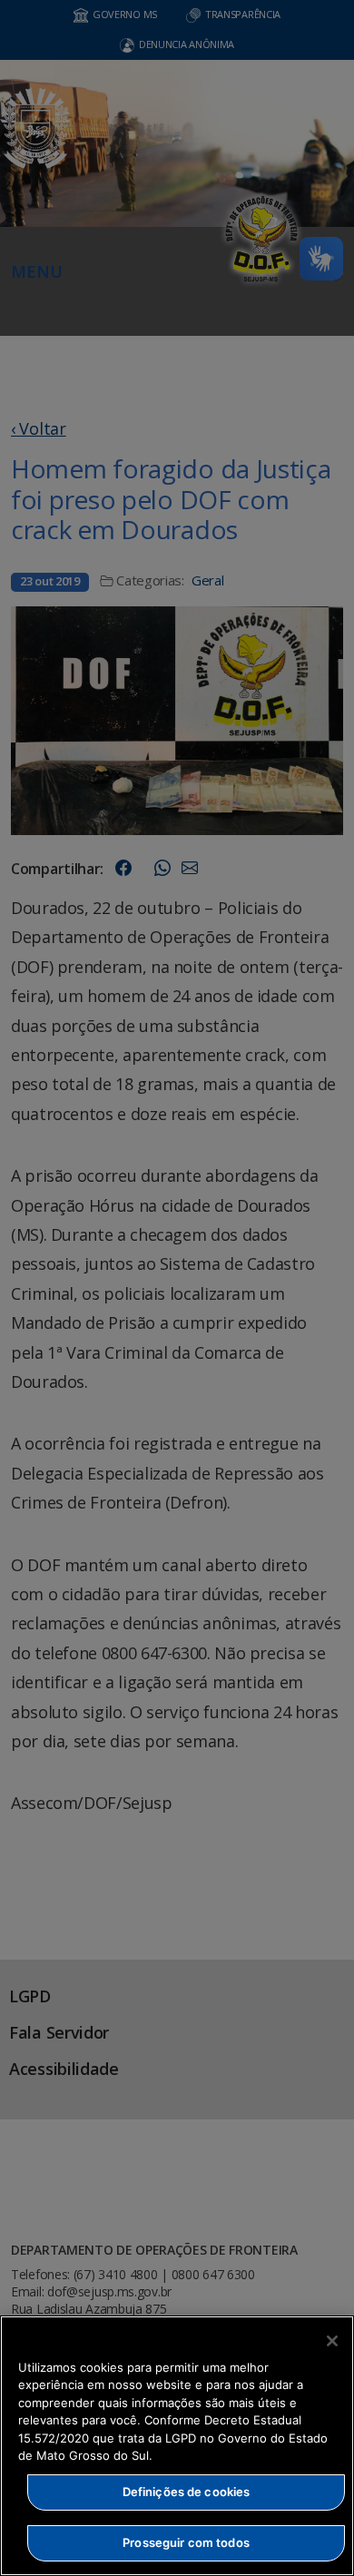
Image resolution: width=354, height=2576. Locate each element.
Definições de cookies (187, 2492)
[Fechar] (332, 2341)
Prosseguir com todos (186, 2542)
